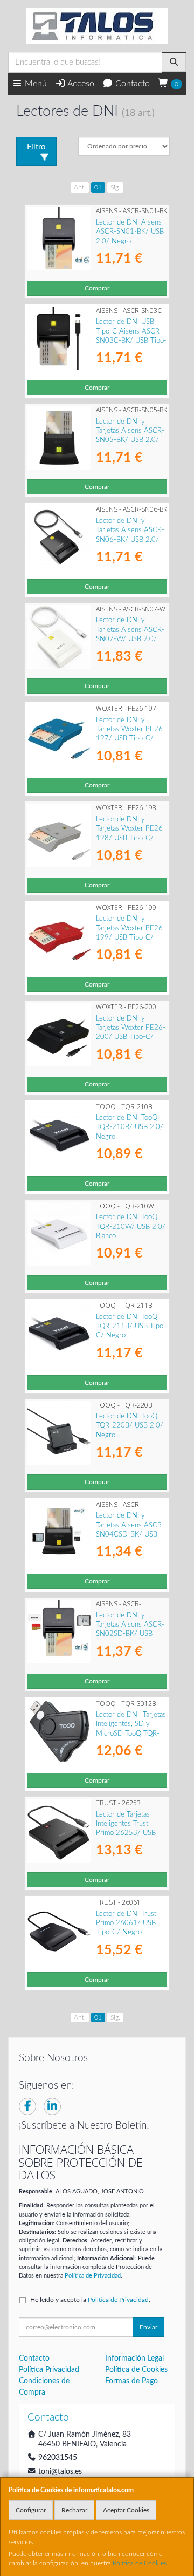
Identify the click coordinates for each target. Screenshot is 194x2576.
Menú (35, 84)
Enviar (148, 2327)
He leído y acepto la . (90, 2300)
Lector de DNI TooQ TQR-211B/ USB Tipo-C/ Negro (131, 1326)
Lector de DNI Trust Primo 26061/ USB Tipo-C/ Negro (126, 1923)
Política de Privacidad (93, 2276)
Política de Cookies (140, 2563)
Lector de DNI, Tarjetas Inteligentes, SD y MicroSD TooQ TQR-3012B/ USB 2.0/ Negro (131, 1733)
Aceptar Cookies (126, 2510)
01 (98, 187)
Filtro (36, 147)
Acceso (80, 84)
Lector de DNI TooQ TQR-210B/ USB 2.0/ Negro (130, 1127)
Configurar (31, 2510)
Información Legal (134, 2358)
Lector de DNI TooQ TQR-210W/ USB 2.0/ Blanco (131, 1226)
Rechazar (74, 2510)
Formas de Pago (131, 2381)
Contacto (131, 84)
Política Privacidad (49, 2370)
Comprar (97, 288)
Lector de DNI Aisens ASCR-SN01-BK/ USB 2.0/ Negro (130, 232)
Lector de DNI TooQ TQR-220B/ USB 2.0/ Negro (130, 1426)
